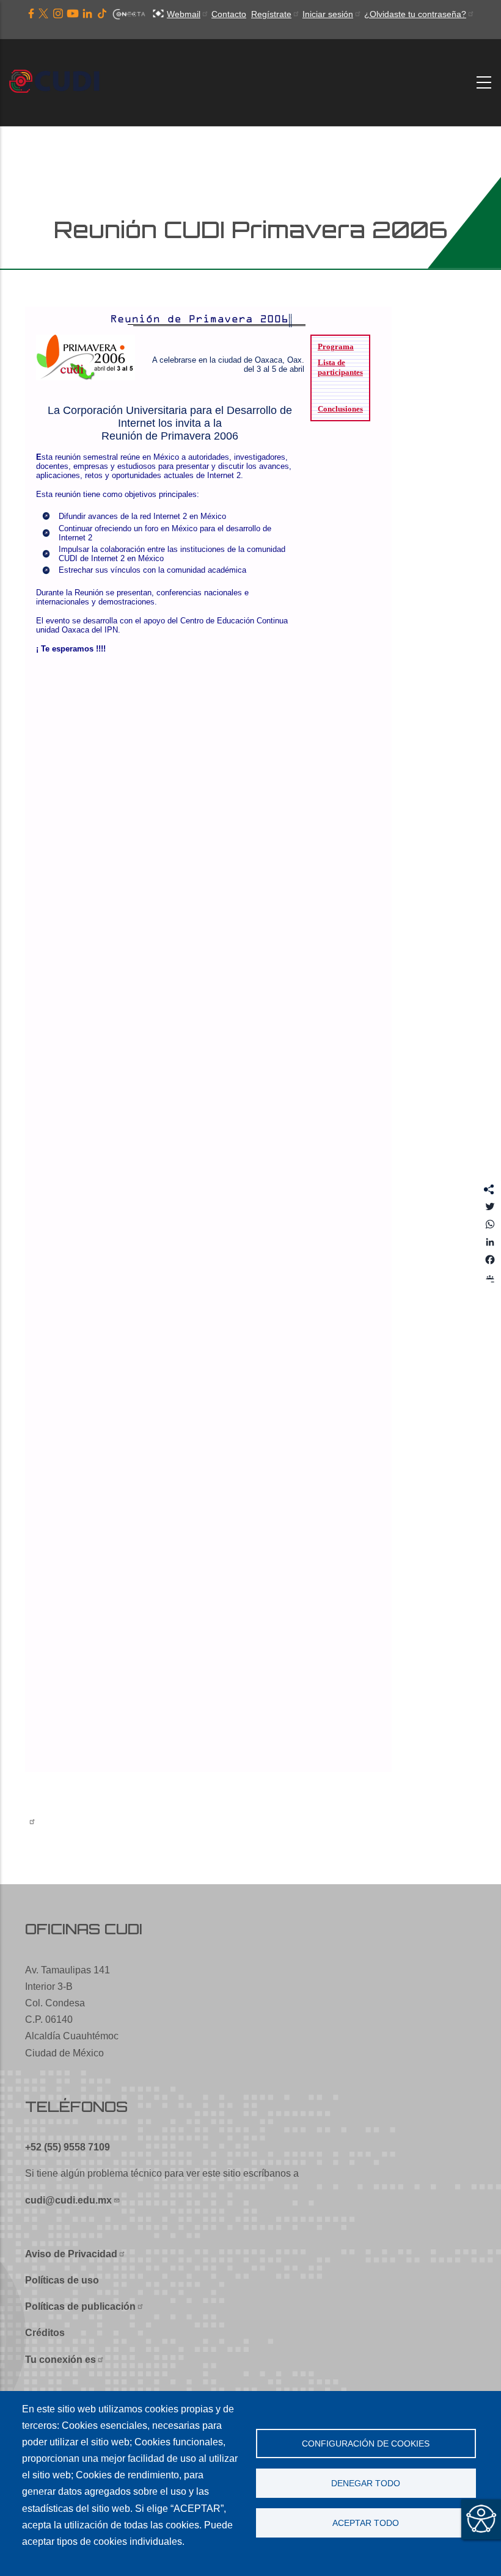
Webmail (184, 14)
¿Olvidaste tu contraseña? (415, 14)
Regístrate (271, 14)
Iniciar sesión (328, 14)
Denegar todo (366, 2483)
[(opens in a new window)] (31, 14)
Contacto (229, 14)
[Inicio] (58, 82)
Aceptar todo (366, 2523)
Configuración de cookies (366, 2444)
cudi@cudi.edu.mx (68, 2200)
